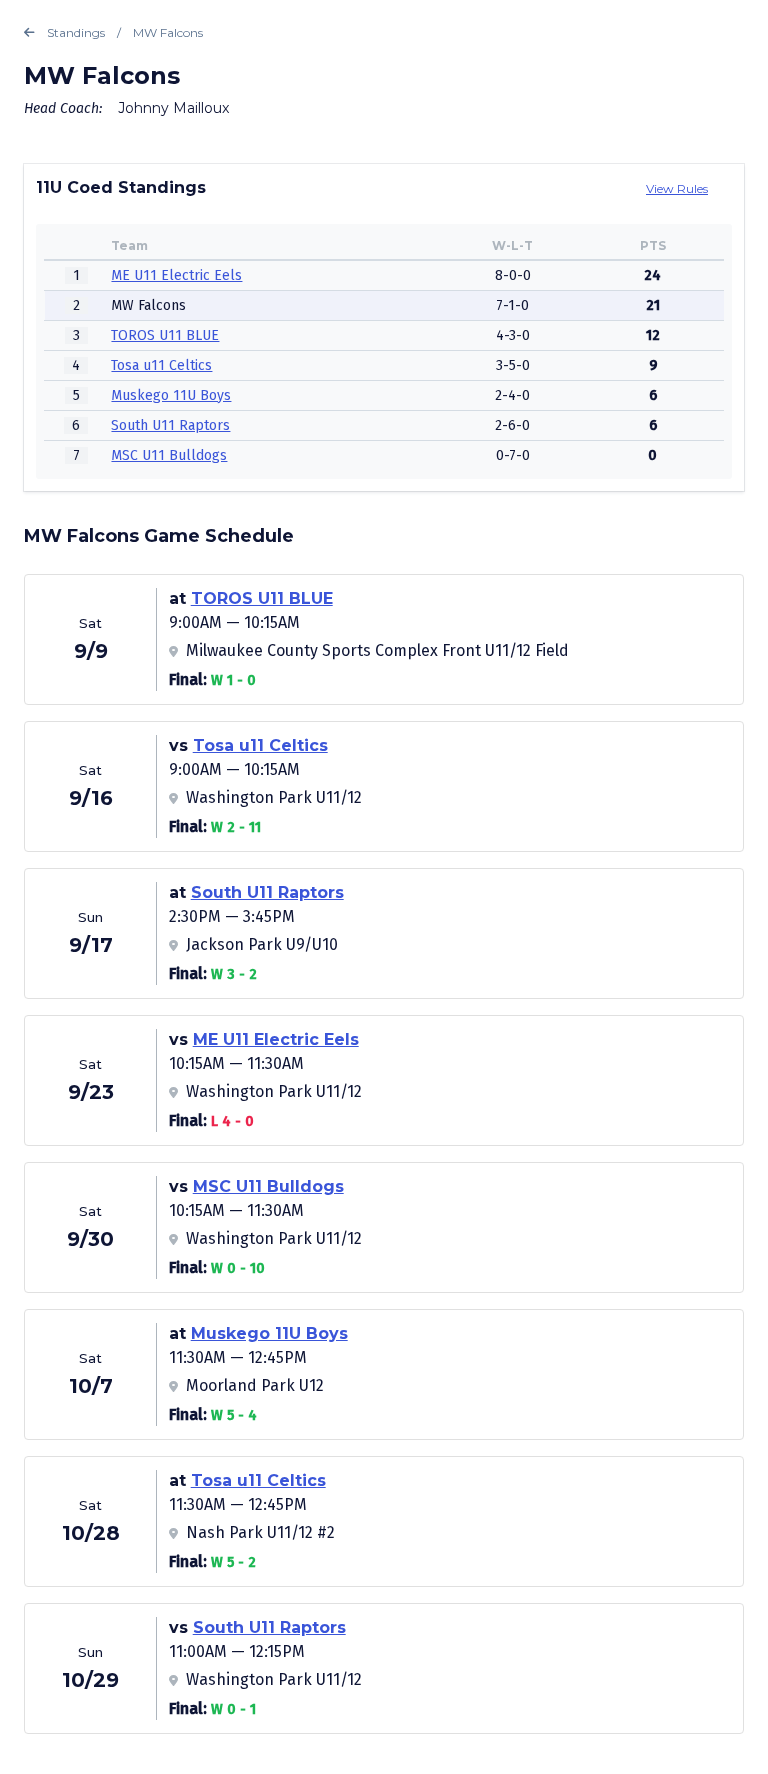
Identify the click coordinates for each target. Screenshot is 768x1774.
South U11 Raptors (170, 425)
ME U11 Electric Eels (176, 275)
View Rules (677, 188)
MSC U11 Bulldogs (169, 455)
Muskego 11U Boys (171, 395)
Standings (76, 32)
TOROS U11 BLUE (165, 335)
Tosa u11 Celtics (161, 365)
